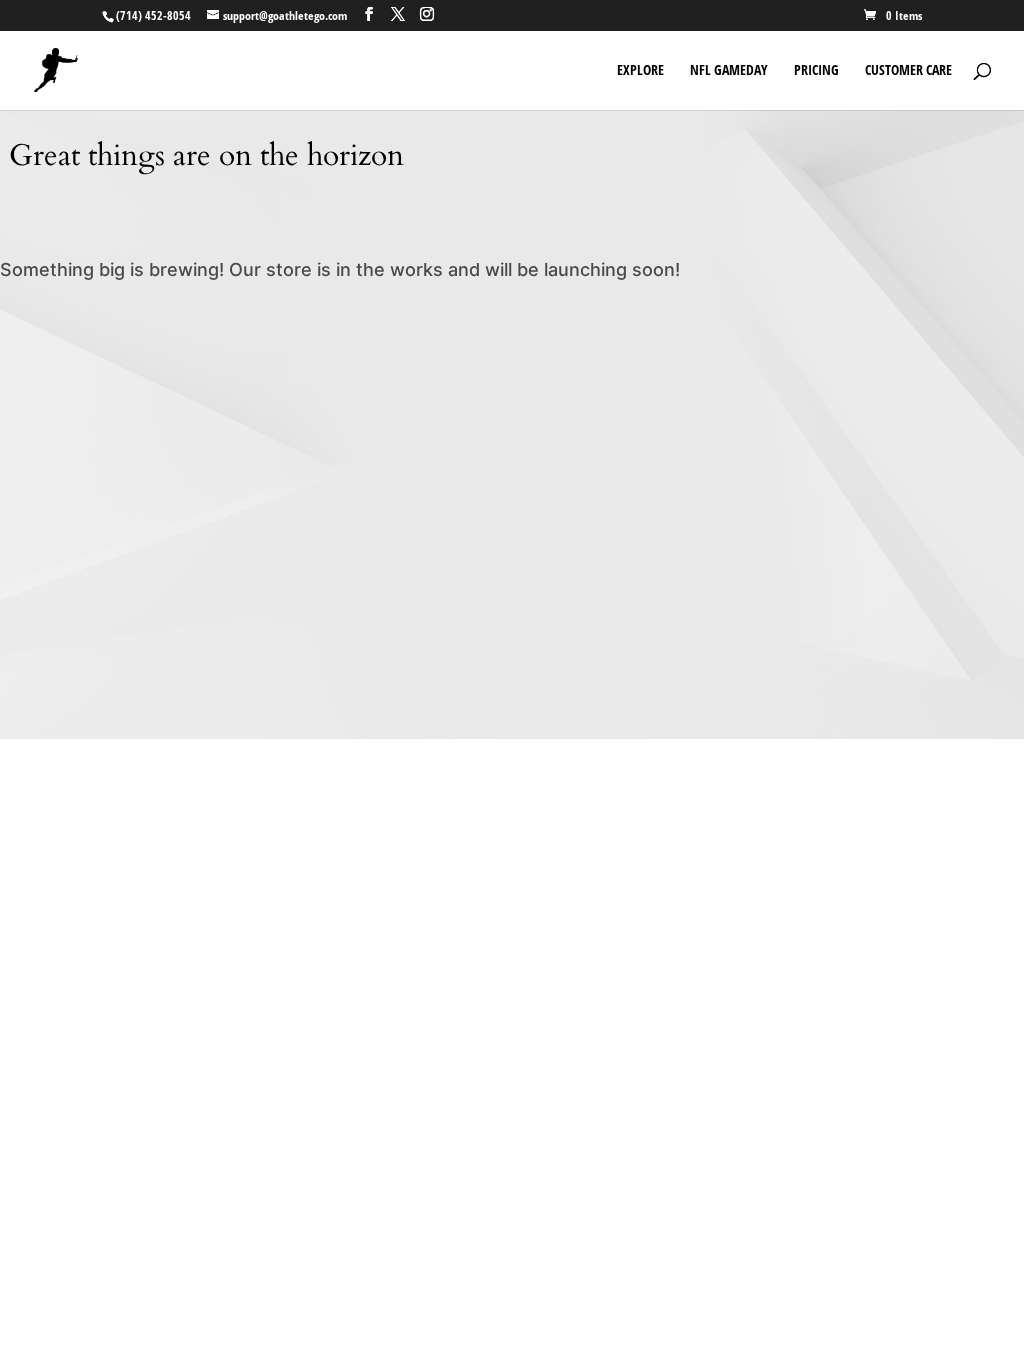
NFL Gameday (729, 71)
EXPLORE (640, 71)
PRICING (816, 71)
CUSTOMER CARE (908, 71)
